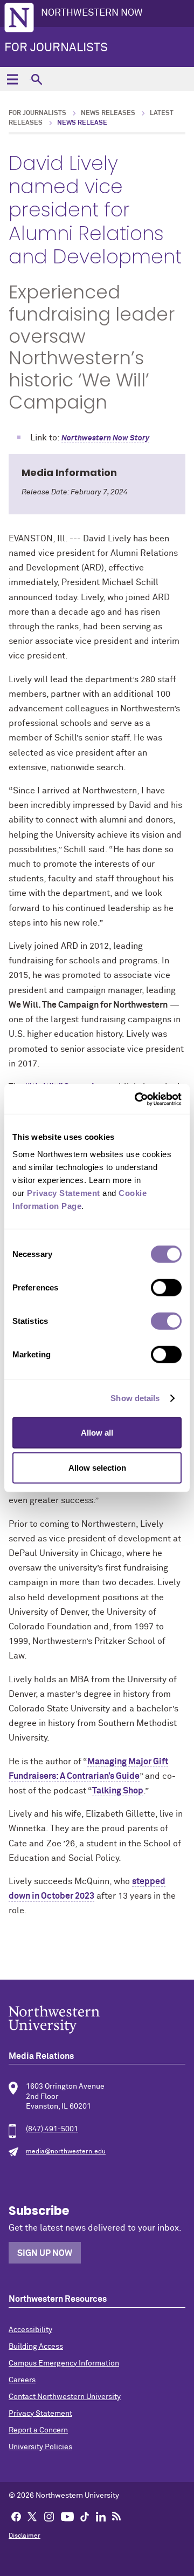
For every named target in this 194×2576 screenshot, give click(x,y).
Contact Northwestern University (65, 2397)
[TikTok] (85, 2516)
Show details (135, 1398)
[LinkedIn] (101, 2516)
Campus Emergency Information (64, 2363)
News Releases (108, 113)
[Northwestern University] (97, 2020)
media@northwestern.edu (66, 2152)
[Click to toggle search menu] (36, 79)
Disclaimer (25, 2536)
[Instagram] (49, 2516)
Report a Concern (38, 2430)
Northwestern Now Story (105, 438)
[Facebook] (16, 2516)
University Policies (40, 2447)
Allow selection (97, 1468)
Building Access (36, 2347)
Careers (22, 2380)
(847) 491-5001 (52, 2129)
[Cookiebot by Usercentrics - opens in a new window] (137, 1099)
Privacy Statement (40, 2414)
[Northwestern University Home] (19, 18)
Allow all (97, 1432)
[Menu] (12, 79)
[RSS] (116, 2516)
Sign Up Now (45, 2253)
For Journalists (56, 48)
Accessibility (30, 2330)
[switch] (166, 1287)
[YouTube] (67, 2516)
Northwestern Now (92, 13)
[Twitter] (32, 2516)
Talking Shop (118, 1791)
